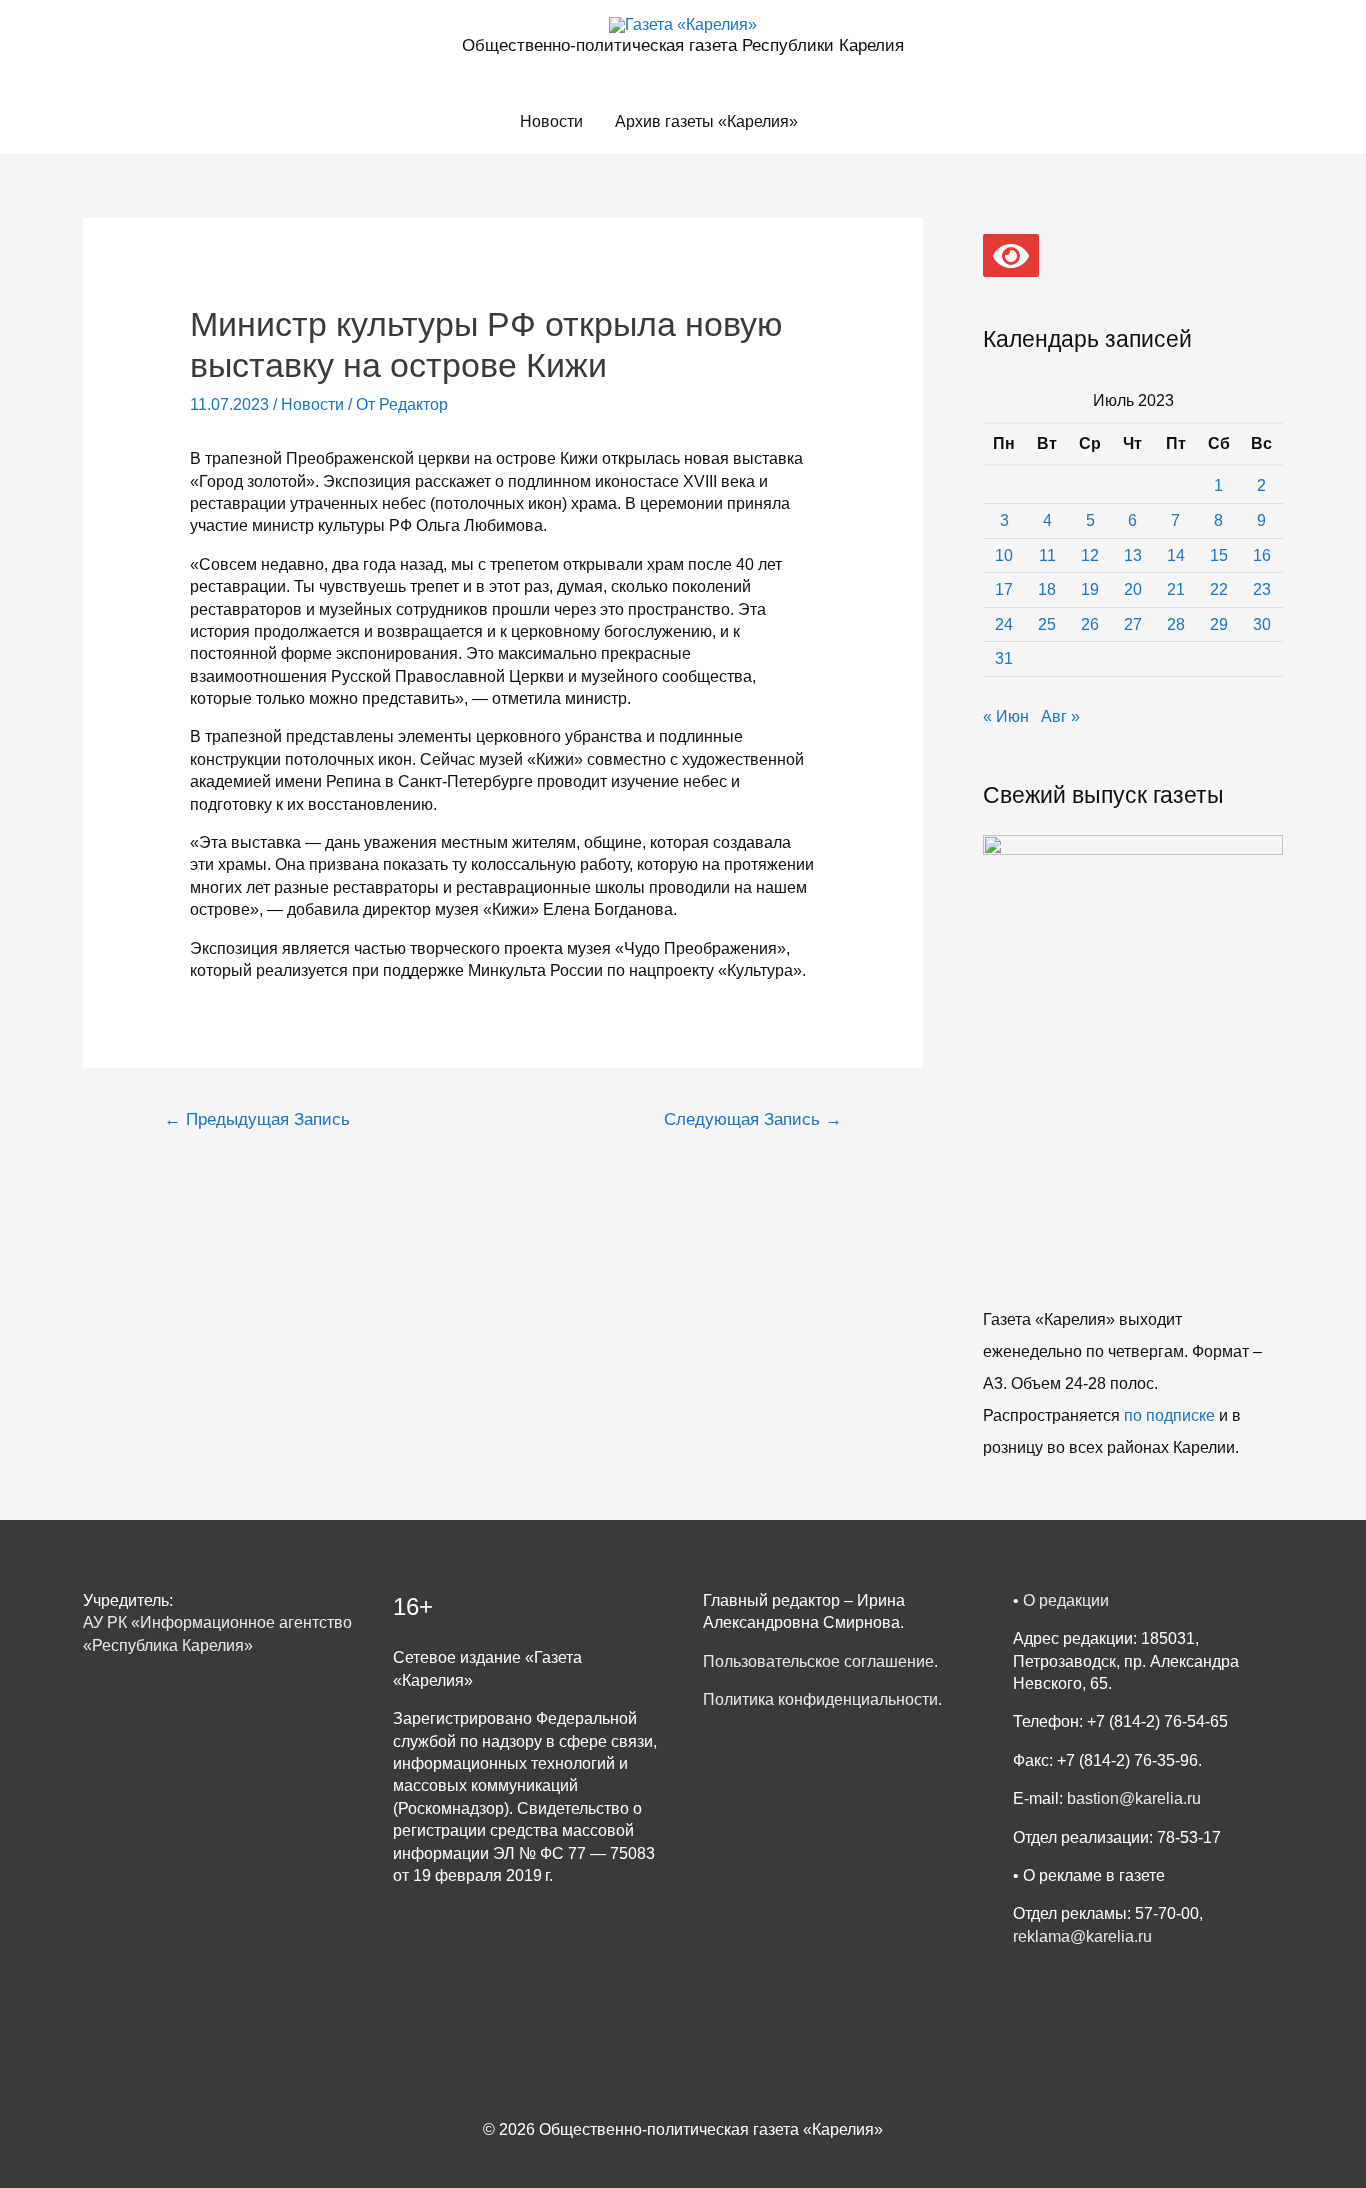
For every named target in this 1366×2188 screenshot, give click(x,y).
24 (1004, 624)
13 (1133, 555)
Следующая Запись (753, 1119)
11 (1047, 555)
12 (1090, 555)
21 (1176, 589)
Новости (551, 121)
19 (1090, 589)
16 (1262, 555)
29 (1219, 624)
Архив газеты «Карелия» (706, 121)
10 (1004, 555)
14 (1176, 555)
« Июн (1006, 716)
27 (1133, 624)
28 (1176, 624)
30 (1262, 624)
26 (1090, 624)
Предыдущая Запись (257, 1119)
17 (1004, 589)
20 (1133, 589)
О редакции (1066, 1600)
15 (1219, 555)
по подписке (1169, 1415)
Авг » (1060, 716)
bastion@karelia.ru (1134, 1798)
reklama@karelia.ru (1082, 1936)
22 (1219, 589)
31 (1004, 658)
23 (1262, 589)
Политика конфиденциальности (820, 1699)
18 (1047, 589)
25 (1047, 624)
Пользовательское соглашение (818, 1661)
